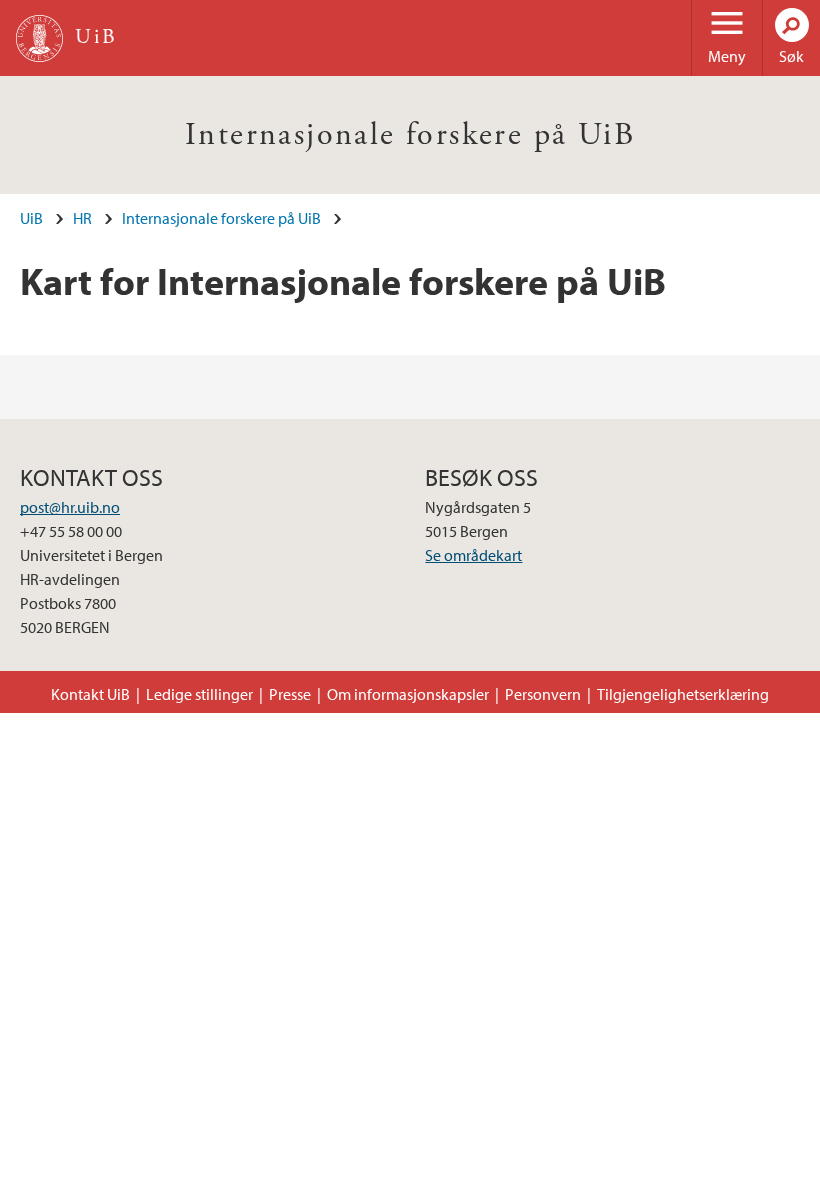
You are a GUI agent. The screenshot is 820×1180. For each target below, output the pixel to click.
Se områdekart (473, 555)
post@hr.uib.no (70, 507)
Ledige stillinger (199, 694)
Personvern (543, 694)
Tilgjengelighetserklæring (683, 694)
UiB (31, 218)
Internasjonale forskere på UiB (410, 135)
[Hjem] (39, 38)
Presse (290, 694)
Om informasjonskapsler (408, 694)
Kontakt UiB (90, 694)
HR (82, 218)
